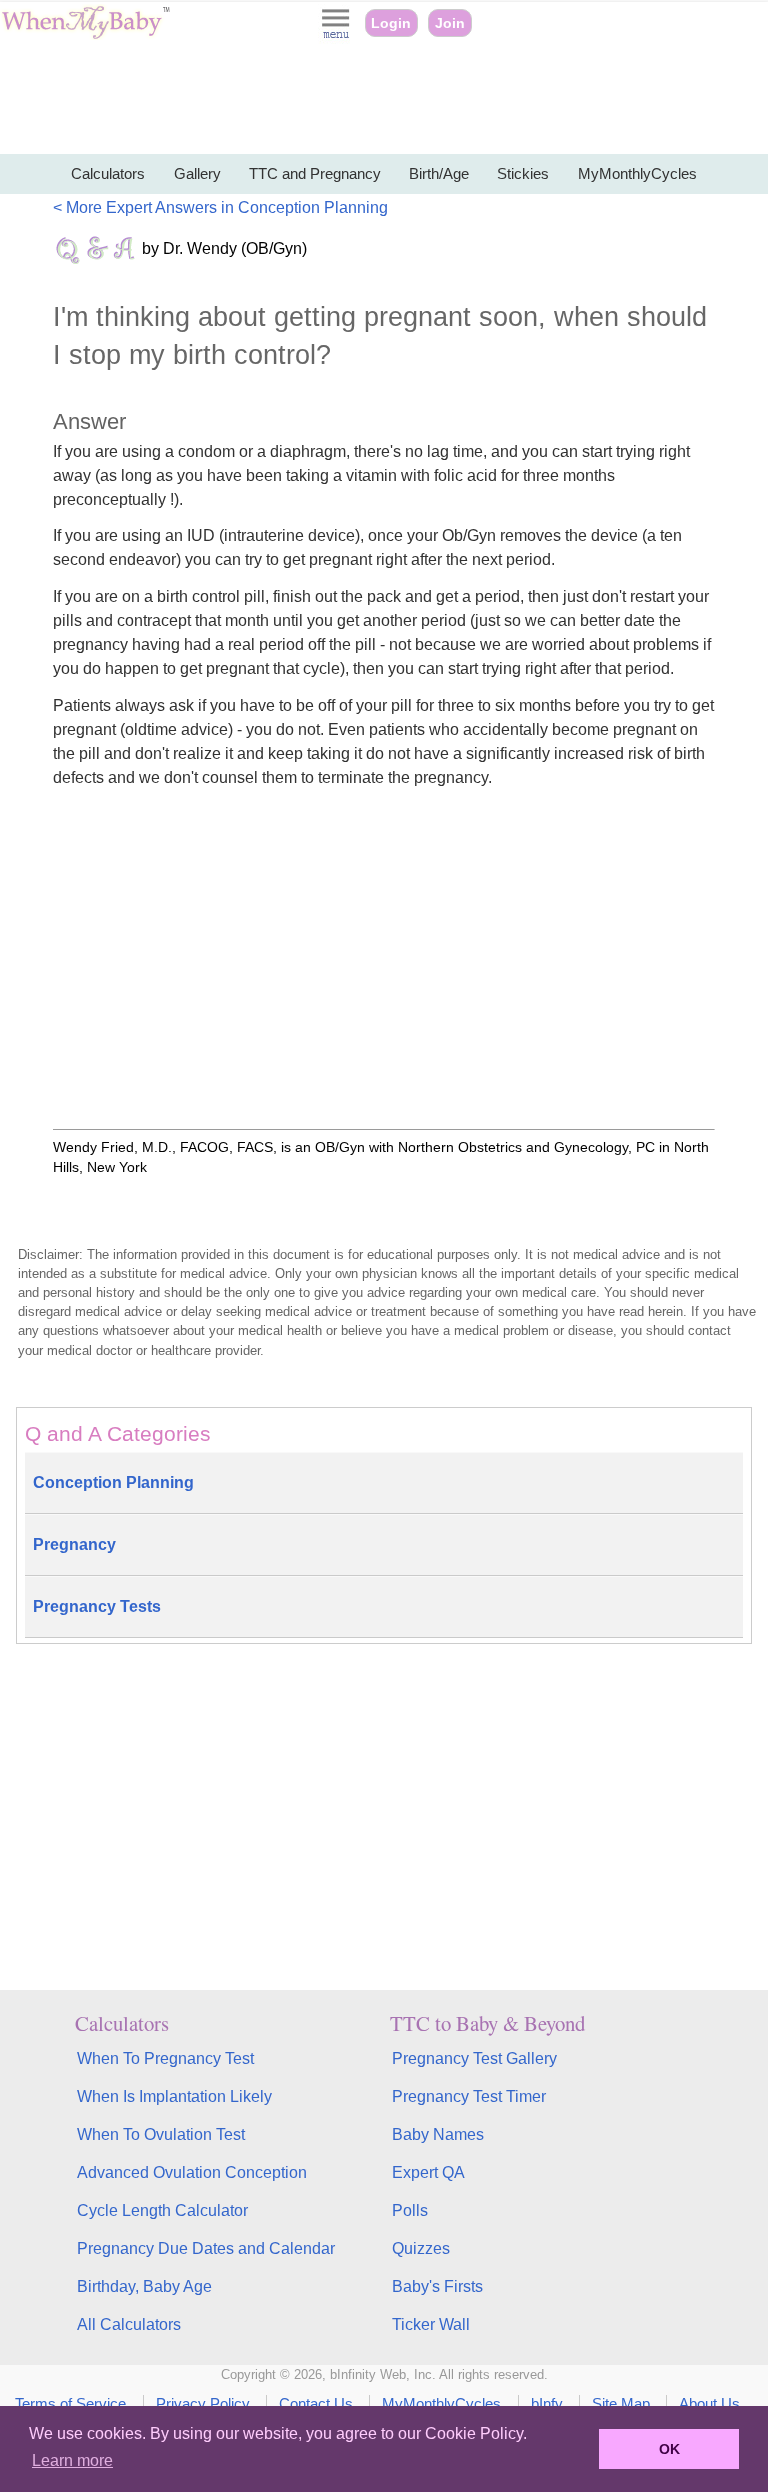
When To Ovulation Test (161, 2134)
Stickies (523, 173)
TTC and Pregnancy (315, 173)
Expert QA (428, 2172)
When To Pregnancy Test (165, 2058)
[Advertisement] (384, 100)
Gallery (197, 173)
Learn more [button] (72, 2460)
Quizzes (421, 2248)
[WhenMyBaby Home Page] (87, 34)
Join (450, 23)
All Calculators (129, 2324)
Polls (410, 2210)
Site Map (621, 2403)
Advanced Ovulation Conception (192, 2172)
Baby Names (438, 2134)
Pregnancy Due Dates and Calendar (206, 2248)
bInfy (547, 2403)
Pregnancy (74, 1544)
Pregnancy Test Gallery (474, 2058)
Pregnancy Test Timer (469, 2096)
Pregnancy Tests (97, 1606)
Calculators (108, 173)
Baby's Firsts (437, 2286)
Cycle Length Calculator (162, 2210)
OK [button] (669, 2449)
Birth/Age (439, 173)
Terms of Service (70, 2403)
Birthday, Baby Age (144, 2286)
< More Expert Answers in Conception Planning (220, 207)
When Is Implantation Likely (174, 2096)
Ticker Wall (431, 2324)
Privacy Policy (203, 2403)
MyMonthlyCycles (637, 173)
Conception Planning (113, 1482)
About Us (709, 2403)
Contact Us (316, 2403)
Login (391, 23)
